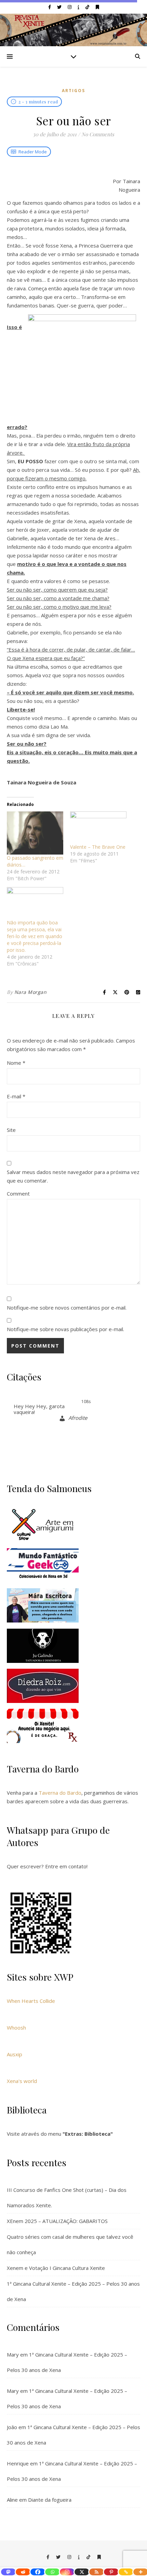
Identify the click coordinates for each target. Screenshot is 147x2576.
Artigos (73, 91)
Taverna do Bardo (60, 1793)
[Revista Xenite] (73, 30)
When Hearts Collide (31, 2001)
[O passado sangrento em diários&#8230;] (35, 833)
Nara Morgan (31, 992)
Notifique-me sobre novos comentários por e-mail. (67, 1308)
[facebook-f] (50, 7)
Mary (13, 2354)
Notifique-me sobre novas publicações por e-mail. (65, 1329)
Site (11, 1130)
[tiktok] (88, 7)
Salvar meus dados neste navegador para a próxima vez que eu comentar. (73, 1176)
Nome (16, 1063)
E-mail (16, 1096)
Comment (18, 1194)
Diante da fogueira (50, 2500)
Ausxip (15, 2054)
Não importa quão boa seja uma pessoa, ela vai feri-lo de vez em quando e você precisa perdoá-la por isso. (35, 936)
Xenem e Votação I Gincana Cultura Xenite (56, 2268)
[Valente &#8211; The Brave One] (98, 828)
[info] (79, 7)
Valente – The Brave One (98, 847)
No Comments (98, 134)
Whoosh (16, 2028)
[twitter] (60, 7)
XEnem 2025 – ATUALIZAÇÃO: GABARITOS (57, 2221)
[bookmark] (97, 7)
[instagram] (70, 7)
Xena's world (22, 2081)
